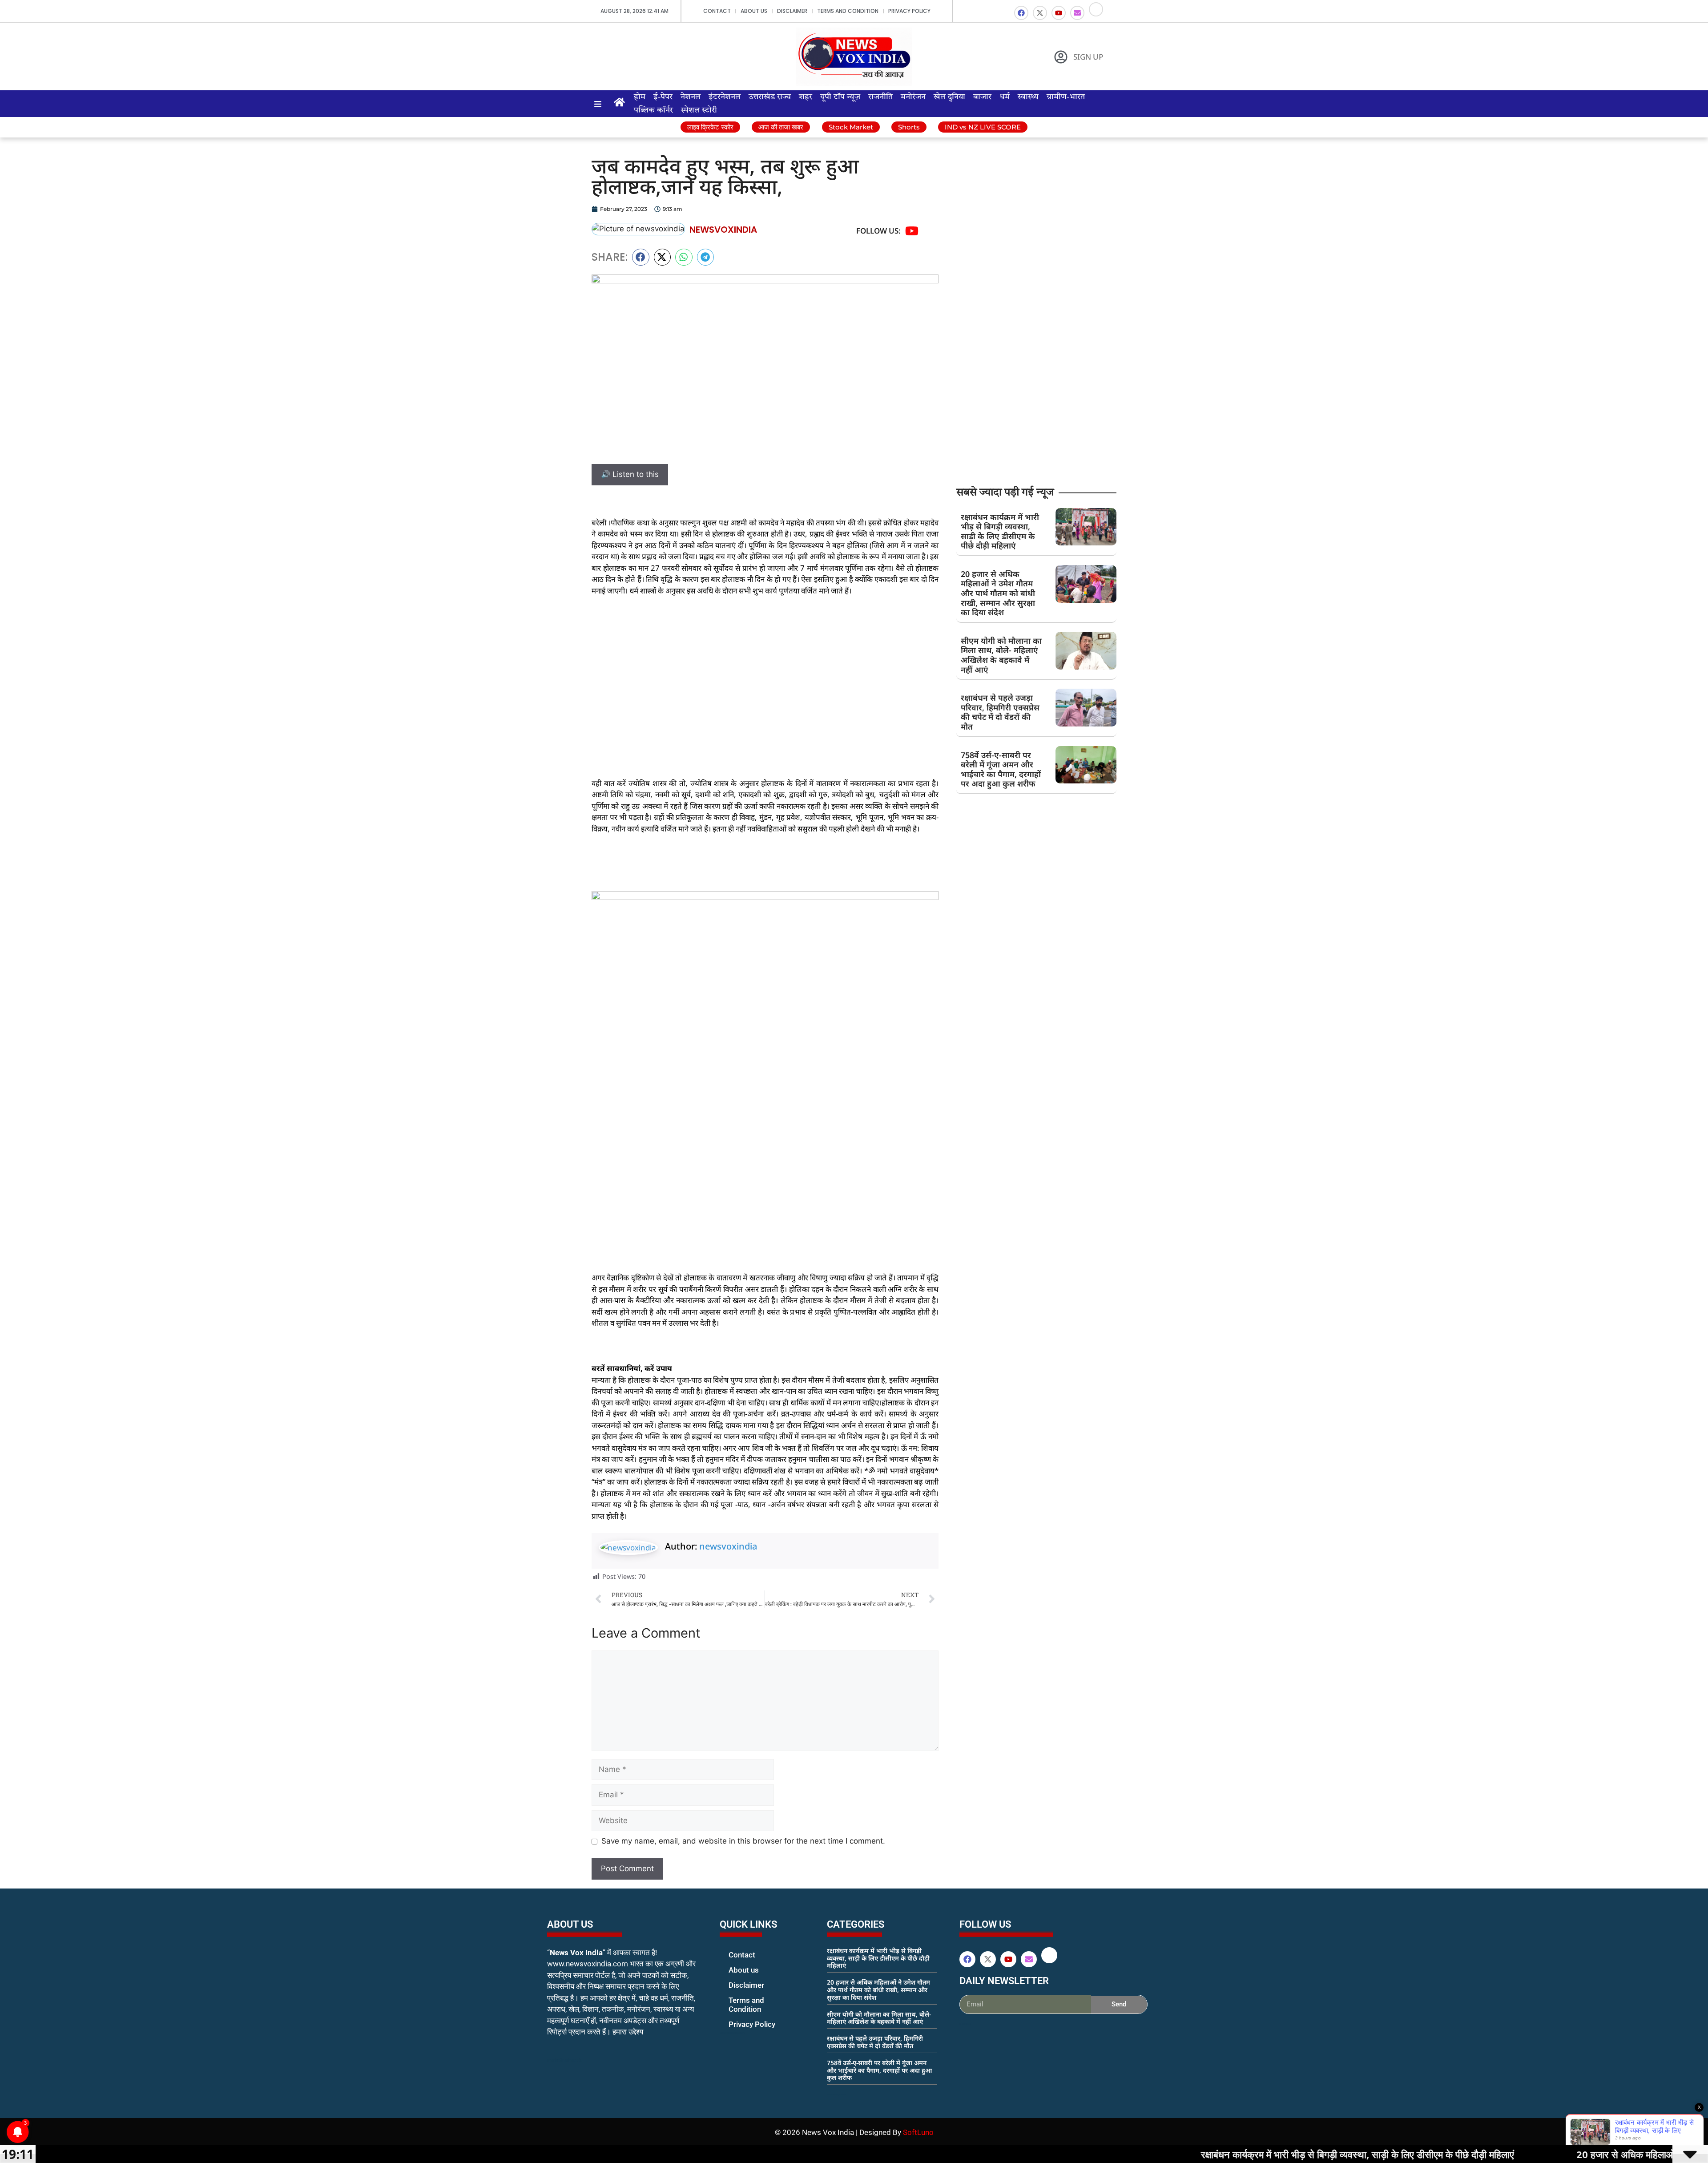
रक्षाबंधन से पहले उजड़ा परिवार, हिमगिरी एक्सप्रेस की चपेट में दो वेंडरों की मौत (1000, 712)
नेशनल (691, 97)
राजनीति (880, 97)
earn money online (836, 2094)
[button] (641, 257)
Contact (717, 11)
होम (640, 97)
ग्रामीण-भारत (1066, 97)
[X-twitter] (1040, 13)
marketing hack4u (565, 2060)
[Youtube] (1059, 13)
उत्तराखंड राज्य (770, 97)
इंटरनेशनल (725, 97)
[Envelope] (1077, 13)
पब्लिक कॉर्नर (653, 110)
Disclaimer (792, 11)
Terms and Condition (848, 11)
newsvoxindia (728, 1546)
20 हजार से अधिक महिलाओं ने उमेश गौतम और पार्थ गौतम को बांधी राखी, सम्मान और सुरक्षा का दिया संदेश (998, 593)
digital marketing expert (732, 2033)
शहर (806, 97)
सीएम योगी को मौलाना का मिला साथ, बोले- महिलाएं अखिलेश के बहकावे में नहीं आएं (1001, 655)
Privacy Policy (909, 11)
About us (754, 11)
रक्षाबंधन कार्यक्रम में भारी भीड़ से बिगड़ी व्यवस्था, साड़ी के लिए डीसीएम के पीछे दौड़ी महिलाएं (1000, 531)
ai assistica (965, 2024)
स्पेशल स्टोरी (699, 110)
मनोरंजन (913, 97)
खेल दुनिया (949, 97)
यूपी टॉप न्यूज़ (840, 97)
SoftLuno (918, 2132)
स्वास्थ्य (1028, 97)
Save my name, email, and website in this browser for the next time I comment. (743, 1841)
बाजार (982, 97)
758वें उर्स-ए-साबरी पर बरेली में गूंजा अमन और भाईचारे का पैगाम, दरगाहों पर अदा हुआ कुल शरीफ (1001, 769)
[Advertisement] (765, 670)
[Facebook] (1021, 13)
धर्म (1005, 97)
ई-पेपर (663, 97)
